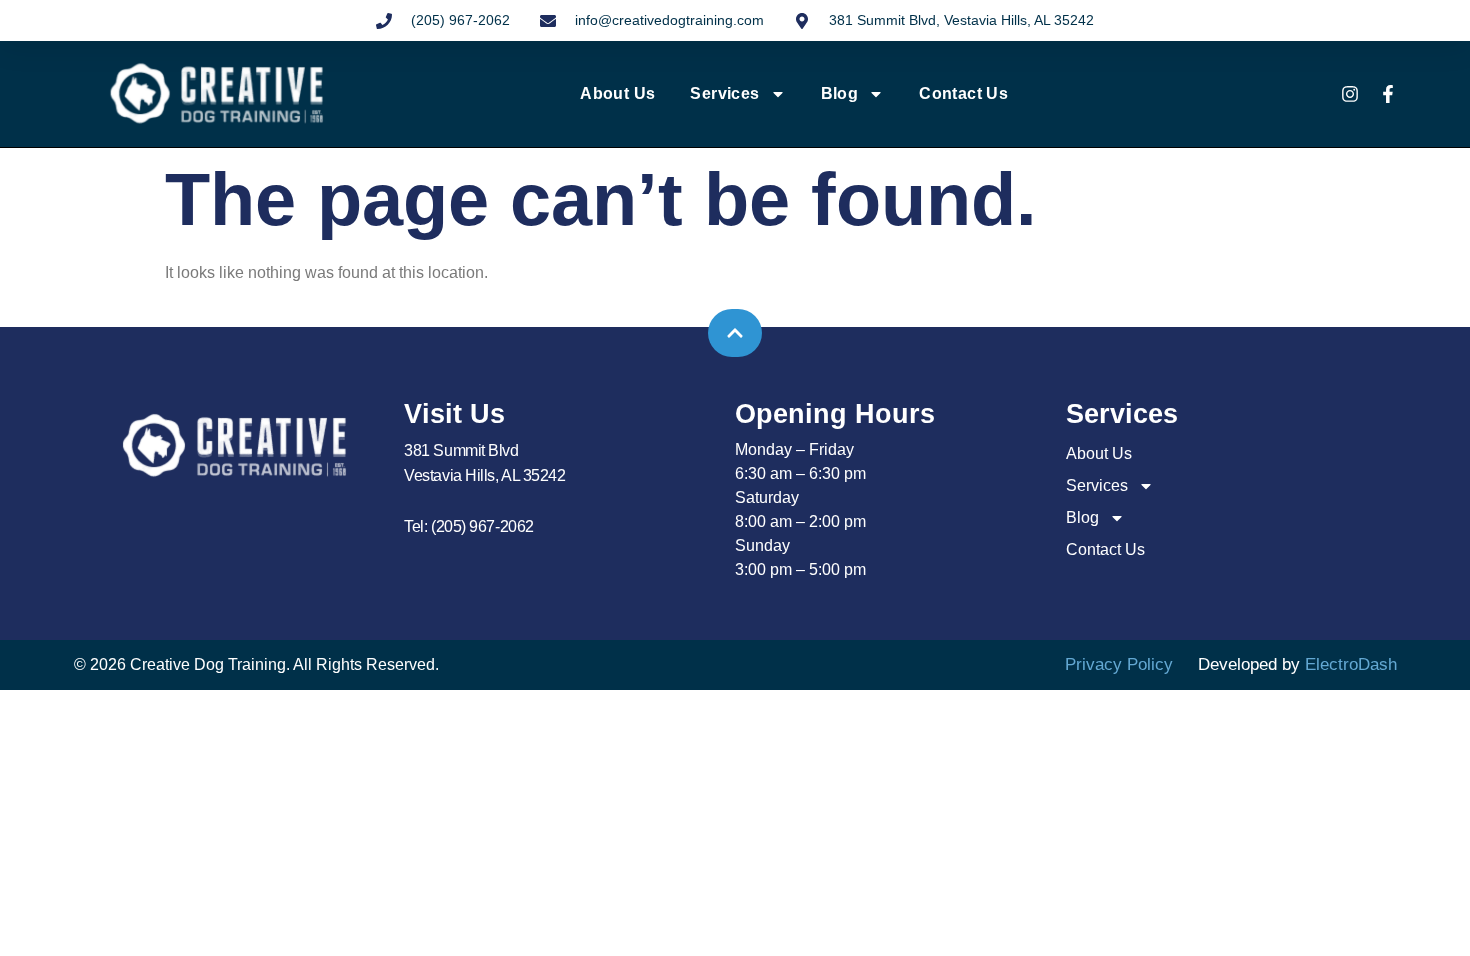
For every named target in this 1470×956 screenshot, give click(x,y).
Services (724, 93)
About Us (617, 93)
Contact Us (963, 93)
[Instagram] (1350, 94)
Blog (840, 93)
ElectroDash (1351, 664)
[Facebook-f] (1388, 94)
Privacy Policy (1119, 664)
